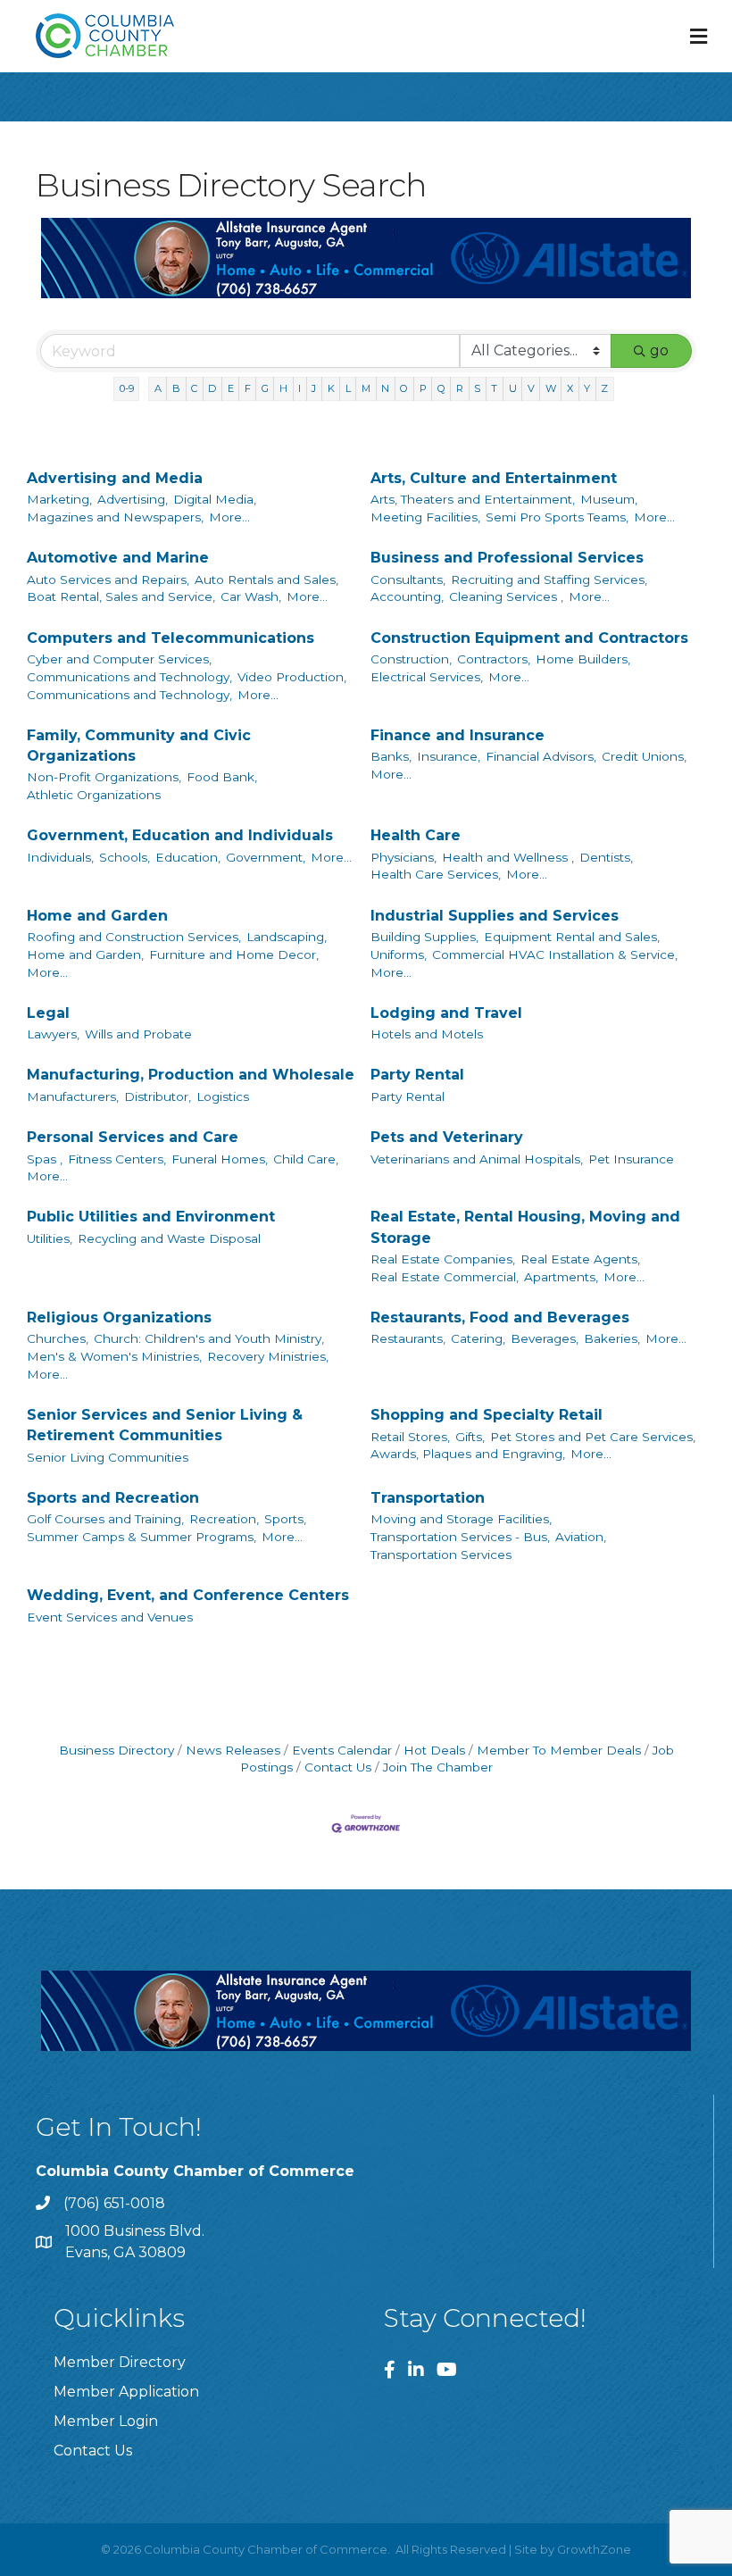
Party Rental (417, 1075)
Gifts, (470, 1437)
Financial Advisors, (541, 756)
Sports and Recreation (113, 1498)
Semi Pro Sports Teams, (557, 517)
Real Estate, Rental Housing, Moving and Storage (525, 1227)
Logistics (223, 1096)
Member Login (106, 2421)
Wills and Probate (138, 1034)
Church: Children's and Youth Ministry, (209, 1338)
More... (229, 517)
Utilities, (50, 1238)
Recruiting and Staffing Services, (549, 579)
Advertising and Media (115, 478)
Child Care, (306, 1159)
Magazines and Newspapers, (115, 517)
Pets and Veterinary (447, 1137)
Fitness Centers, (117, 1159)
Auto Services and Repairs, (108, 579)
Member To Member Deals (559, 1750)
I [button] (299, 388)
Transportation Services (441, 1555)
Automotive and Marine (118, 558)
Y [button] (587, 388)
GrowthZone (594, 2549)
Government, (266, 857)
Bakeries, (612, 1338)
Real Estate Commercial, (445, 1277)
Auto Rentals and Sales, (266, 579)
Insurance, (449, 756)
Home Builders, (583, 659)
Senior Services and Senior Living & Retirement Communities (165, 1425)
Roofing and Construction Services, (134, 937)
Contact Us (338, 1767)
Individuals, (60, 857)
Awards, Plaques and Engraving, (468, 1454)
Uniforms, (399, 955)
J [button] (314, 388)
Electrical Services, (427, 677)
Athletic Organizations (94, 795)
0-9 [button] (127, 388)
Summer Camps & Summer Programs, (141, 1537)
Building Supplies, (424, 937)
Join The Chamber (438, 1767)
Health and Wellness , (508, 857)
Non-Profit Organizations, (104, 777)
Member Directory (120, 2362)
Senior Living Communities (108, 1457)
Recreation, (224, 1519)
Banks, (391, 756)
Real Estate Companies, (443, 1259)
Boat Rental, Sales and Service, (121, 596)
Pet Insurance (631, 1159)
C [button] (194, 388)
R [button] (460, 388)
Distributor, (158, 1096)
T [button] (494, 388)
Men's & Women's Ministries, (114, 1356)
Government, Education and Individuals (180, 835)
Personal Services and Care (133, 1137)
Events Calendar (342, 1750)
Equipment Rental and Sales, (572, 937)
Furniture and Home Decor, (234, 955)
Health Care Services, (436, 874)
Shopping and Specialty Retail (487, 1415)
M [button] (366, 388)
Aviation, (581, 1537)
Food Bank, (222, 777)
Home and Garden (97, 916)
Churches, (58, 1338)
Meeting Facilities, (425, 517)
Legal (48, 1013)
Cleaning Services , (506, 596)
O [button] (404, 388)
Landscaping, (287, 937)
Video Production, (292, 677)
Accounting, (407, 596)
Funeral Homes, (220, 1159)
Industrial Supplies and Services (495, 916)
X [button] (570, 388)
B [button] (176, 388)
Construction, (411, 659)
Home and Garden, (85, 955)
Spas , (45, 1159)
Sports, (285, 1519)
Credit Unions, (644, 756)
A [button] (158, 388)
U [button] (513, 388)
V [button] (531, 388)
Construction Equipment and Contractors (529, 638)
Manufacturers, (73, 1096)
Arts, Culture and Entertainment (494, 478)
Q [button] (441, 388)
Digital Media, (215, 499)
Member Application (126, 2392)
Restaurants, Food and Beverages (500, 1317)
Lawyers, (53, 1034)
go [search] (659, 350)
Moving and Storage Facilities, (461, 1519)
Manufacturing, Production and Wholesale (191, 1075)
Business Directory (116, 1750)
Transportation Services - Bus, (460, 1537)
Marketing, (59, 499)
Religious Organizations (119, 1317)
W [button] (551, 388)
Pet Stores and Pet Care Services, (593, 1437)
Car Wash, (251, 596)
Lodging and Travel (446, 1013)
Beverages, (545, 1338)
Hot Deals (434, 1750)
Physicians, (403, 857)
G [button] (265, 388)
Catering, (478, 1338)
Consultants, (408, 579)
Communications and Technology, (129, 677)
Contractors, (494, 659)
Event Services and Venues (110, 1617)
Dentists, (606, 857)
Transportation (428, 1498)
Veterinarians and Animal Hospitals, (477, 1159)
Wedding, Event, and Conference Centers (188, 1595)
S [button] (477, 388)
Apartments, (561, 1277)
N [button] (385, 388)
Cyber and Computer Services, (119, 659)
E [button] (231, 388)
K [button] (331, 388)
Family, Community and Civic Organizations (139, 746)
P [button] (423, 388)
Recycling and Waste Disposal (169, 1238)
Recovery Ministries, (268, 1356)
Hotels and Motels (427, 1034)
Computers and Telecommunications (171, 638)
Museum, (609, 499)
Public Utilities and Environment (151, 1217)
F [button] (248, 388)
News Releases (233, 1750)
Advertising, (133, 499)
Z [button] (604, 388)
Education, (188, 857)
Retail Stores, (410, 1437)
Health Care (416, 835)
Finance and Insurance (457, 735)
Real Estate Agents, (580, 1259)
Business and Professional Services (507, 558)
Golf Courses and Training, (105, 1519)
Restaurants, (408, 1338)
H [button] (283, 388)
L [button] (348, 388)
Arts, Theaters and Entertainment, (473, 499)
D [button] (212, 388)
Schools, (125, 857)
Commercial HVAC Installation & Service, (555, 955)
